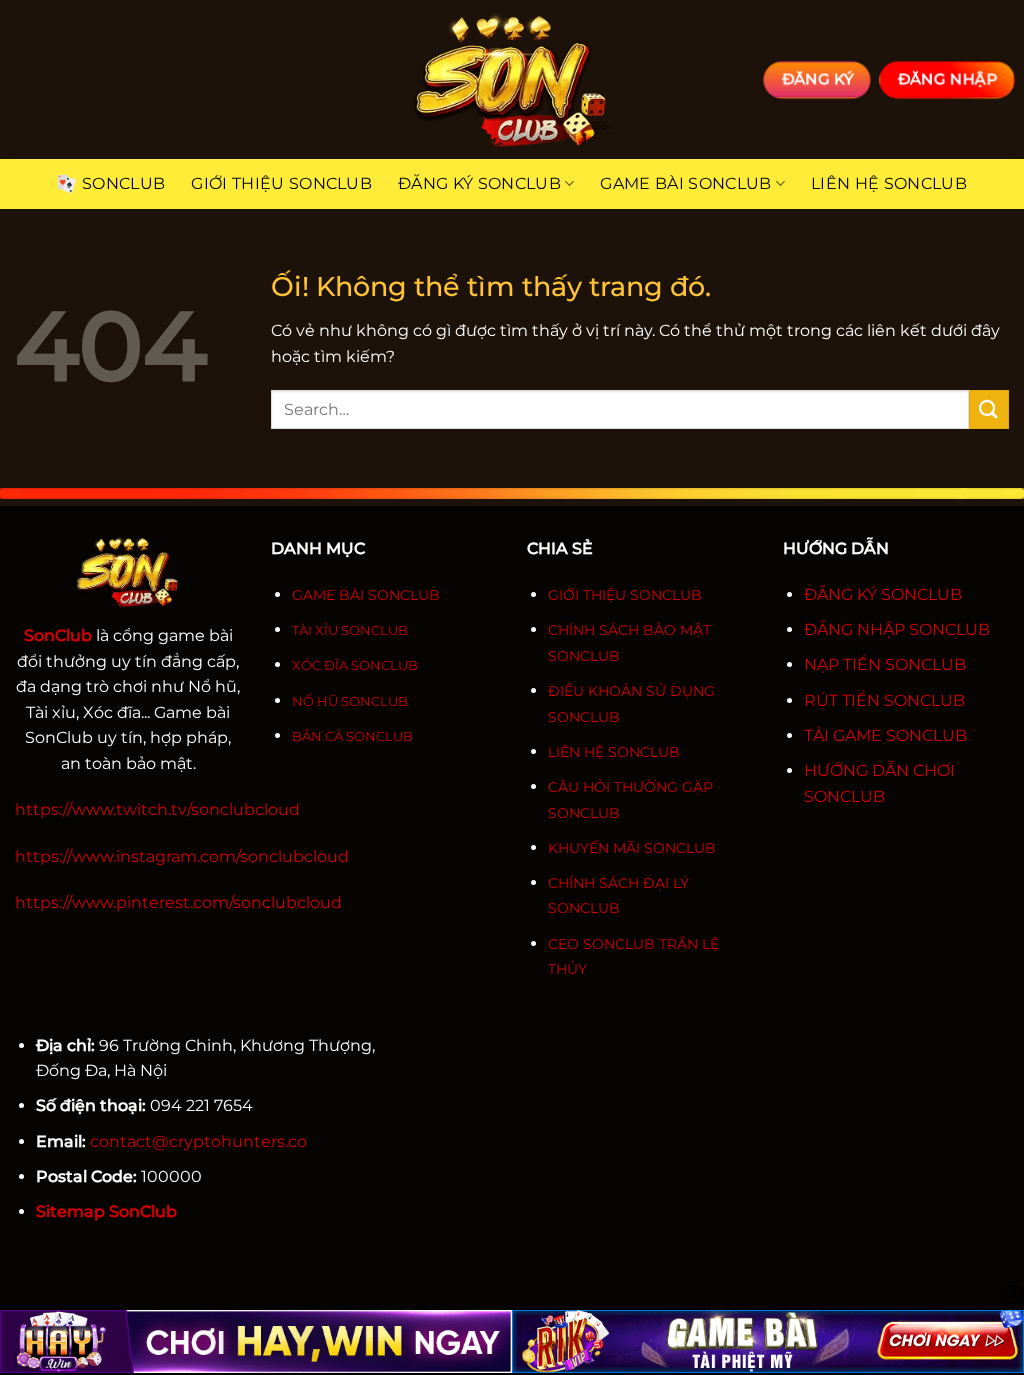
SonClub (123, 183)
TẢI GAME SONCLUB (885, 735)
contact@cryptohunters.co (198, 1141)
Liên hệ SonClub (889, 183)
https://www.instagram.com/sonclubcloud (182, 856)
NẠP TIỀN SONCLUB (885, 664)
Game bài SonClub (685, 183)
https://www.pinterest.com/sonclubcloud (178, 902)
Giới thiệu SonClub (281, 183)
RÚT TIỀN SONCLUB (884, 700)
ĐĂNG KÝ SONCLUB (883, 594)
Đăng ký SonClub (479, 183)
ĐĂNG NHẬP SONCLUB (897, 629)
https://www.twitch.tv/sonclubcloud (157, 809)
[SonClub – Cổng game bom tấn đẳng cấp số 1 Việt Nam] (512, 79)
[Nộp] (989, 409)
